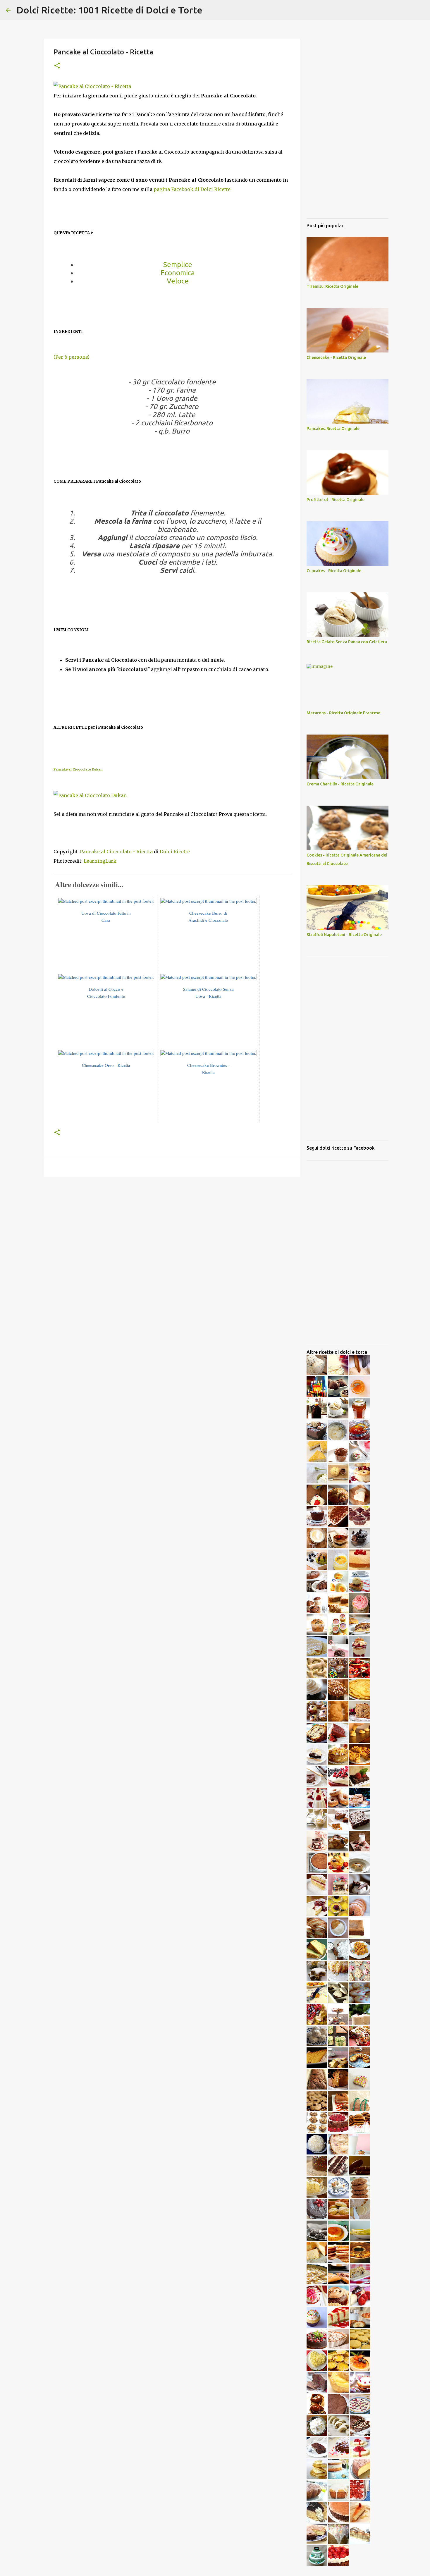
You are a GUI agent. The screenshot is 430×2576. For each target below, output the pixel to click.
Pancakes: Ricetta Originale (333, 429)
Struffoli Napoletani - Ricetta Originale (344, 935)
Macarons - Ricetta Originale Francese (343, 713)
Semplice (178, 265)
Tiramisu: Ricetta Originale (332, 286)
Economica (178, 273)
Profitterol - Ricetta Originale (336, 500)
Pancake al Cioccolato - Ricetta (116, 852)
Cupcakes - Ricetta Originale (334, 571)
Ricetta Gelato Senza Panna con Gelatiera (347, 642)
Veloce (178, 281)
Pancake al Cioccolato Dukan (78, 769)
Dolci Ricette (175, 852)
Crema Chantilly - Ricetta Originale (340, 784)
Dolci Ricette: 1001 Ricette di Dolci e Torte (109, 10)
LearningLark (100, 861)
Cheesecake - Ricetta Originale (336, 357)
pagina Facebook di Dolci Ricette (192, 189)
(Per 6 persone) (72, 357)
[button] (57, 66)
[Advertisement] (172, 1227)
